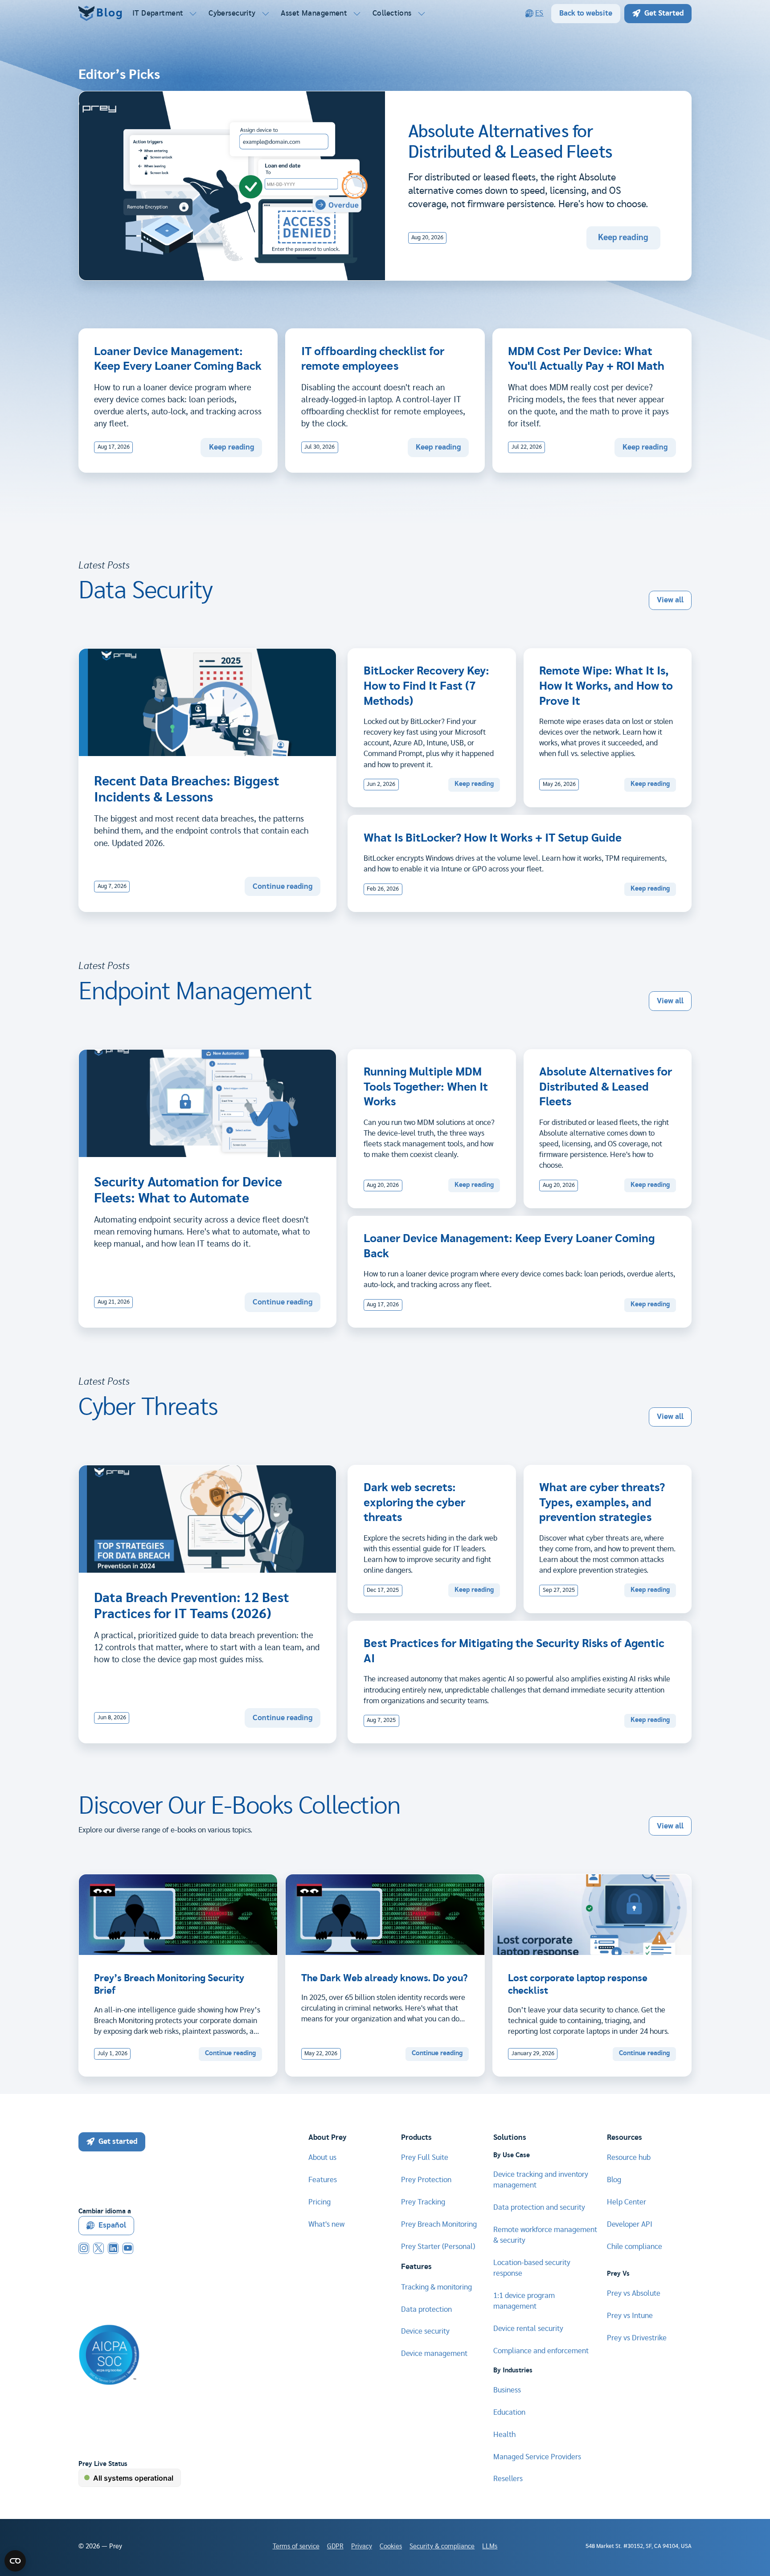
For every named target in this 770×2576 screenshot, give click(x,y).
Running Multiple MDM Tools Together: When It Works (426, 1087)
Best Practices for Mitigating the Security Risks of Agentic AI (514, 1651)
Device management (434, 2353)
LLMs (490, 2546)
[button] (165, 13)
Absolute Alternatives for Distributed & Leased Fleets (606, 1087)
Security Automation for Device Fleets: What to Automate (188, 1190)
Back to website (586, 13)
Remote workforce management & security (545, 2235)
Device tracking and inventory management (541, 2180)
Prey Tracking (423, 2202)
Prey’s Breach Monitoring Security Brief (169, 1985)
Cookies (391, 2546)
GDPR (335, 2546)
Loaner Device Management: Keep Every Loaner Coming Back (178, 359)
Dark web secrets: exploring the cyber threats (414, 1503)
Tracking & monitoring (436, 2287)
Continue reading (283, 886)
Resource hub (629, 2157)
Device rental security (528, 2329)
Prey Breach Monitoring (439, 2224)
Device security (425, 2331)
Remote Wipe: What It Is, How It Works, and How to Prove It (606, 686)
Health (504, 2435)
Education (509, 2412)
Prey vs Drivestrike (637, 2338)
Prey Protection (426, 2180)
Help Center (627, 2202)
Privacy (362, 2546)
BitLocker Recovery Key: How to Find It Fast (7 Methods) (426, 686)
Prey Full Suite (425, 2157)
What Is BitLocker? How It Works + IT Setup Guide (493, 838)
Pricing (319, 2202)
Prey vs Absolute (634, 2293)
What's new (326, 2224)
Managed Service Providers (537, 2457)
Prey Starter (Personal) (438, 2247)
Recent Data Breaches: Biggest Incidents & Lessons (187, 789)
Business (507, 2390)
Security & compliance (442, 2546)
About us (322, 2157)
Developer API (630, 2224)
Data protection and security (539, 2207)
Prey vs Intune (630, 2316)
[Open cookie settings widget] (15, 2561)
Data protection (426, 2309)
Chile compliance (635, 2247)
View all (670, 600)
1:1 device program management (524, 2301)
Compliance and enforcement (541, 2351)
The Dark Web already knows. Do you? (384, 1978)
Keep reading (623, 238)
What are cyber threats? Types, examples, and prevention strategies (602, 1503)
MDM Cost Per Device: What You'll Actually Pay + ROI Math (586, 359)
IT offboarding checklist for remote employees (373, 359)
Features (323, 2180)
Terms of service (296, 2546)
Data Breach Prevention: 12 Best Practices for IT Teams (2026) (192, 1606)
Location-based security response (532, 2268)
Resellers (508, 2479)
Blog (614, 2180)
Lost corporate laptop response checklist (578, 1985)
